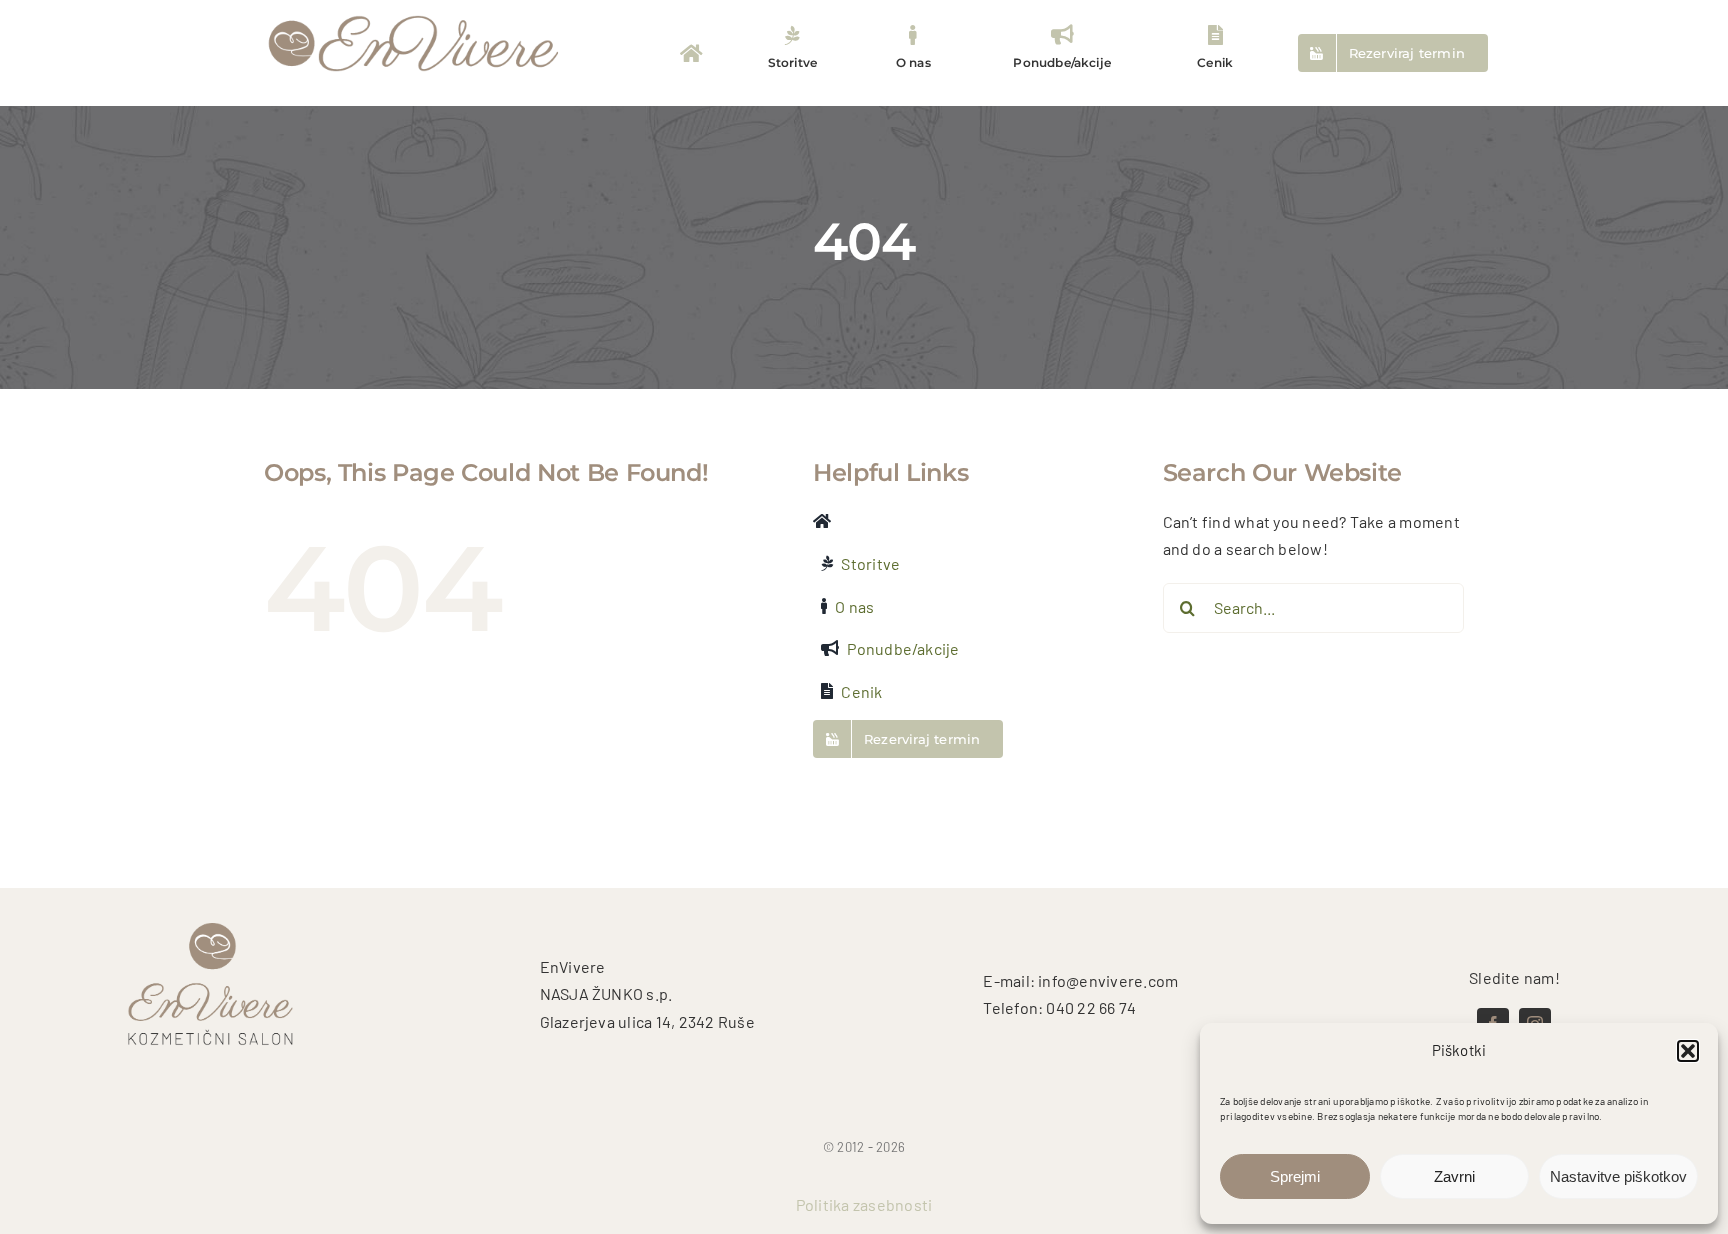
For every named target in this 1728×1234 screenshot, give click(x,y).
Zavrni (1454, 1176)
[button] (1688, 1051)
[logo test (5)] (414, 13)
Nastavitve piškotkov (1618, 1176)
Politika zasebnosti (864, 1204)
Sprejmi (1295, 1176)
